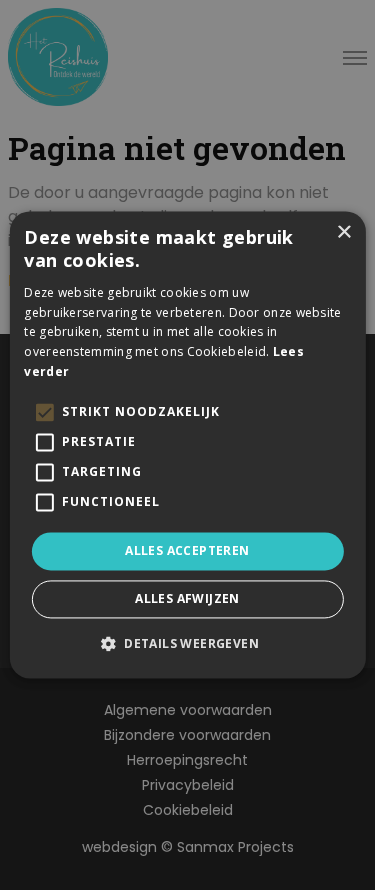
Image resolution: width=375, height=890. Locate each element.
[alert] (187, 445)
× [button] (343, 232)
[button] (187, 644)
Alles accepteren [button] (187, 550)
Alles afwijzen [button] (187, 599)
